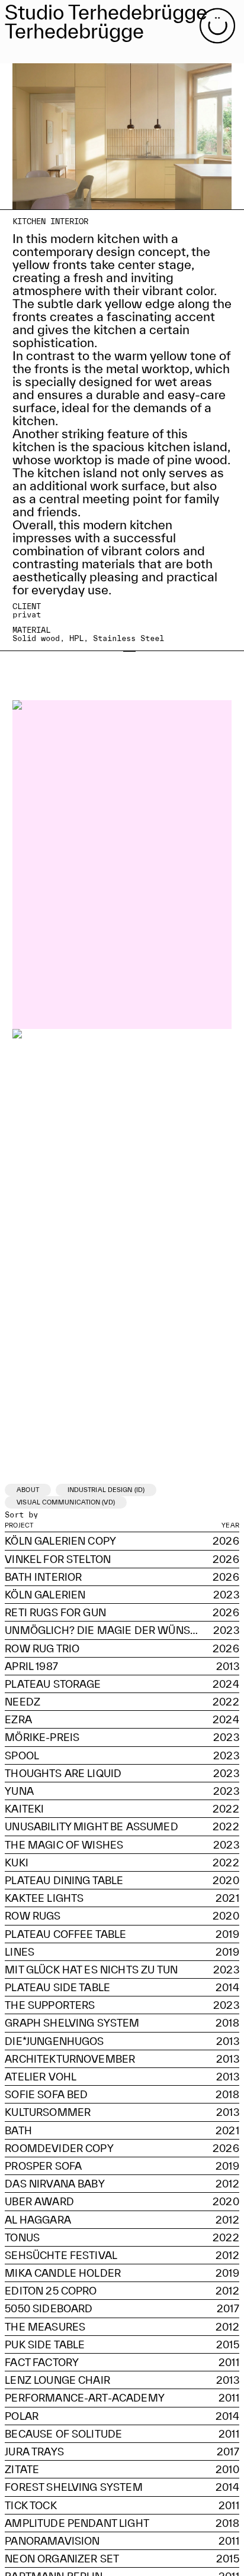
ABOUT (28, 1490)
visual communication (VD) (66, 1502)
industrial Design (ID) (106, 1490)
